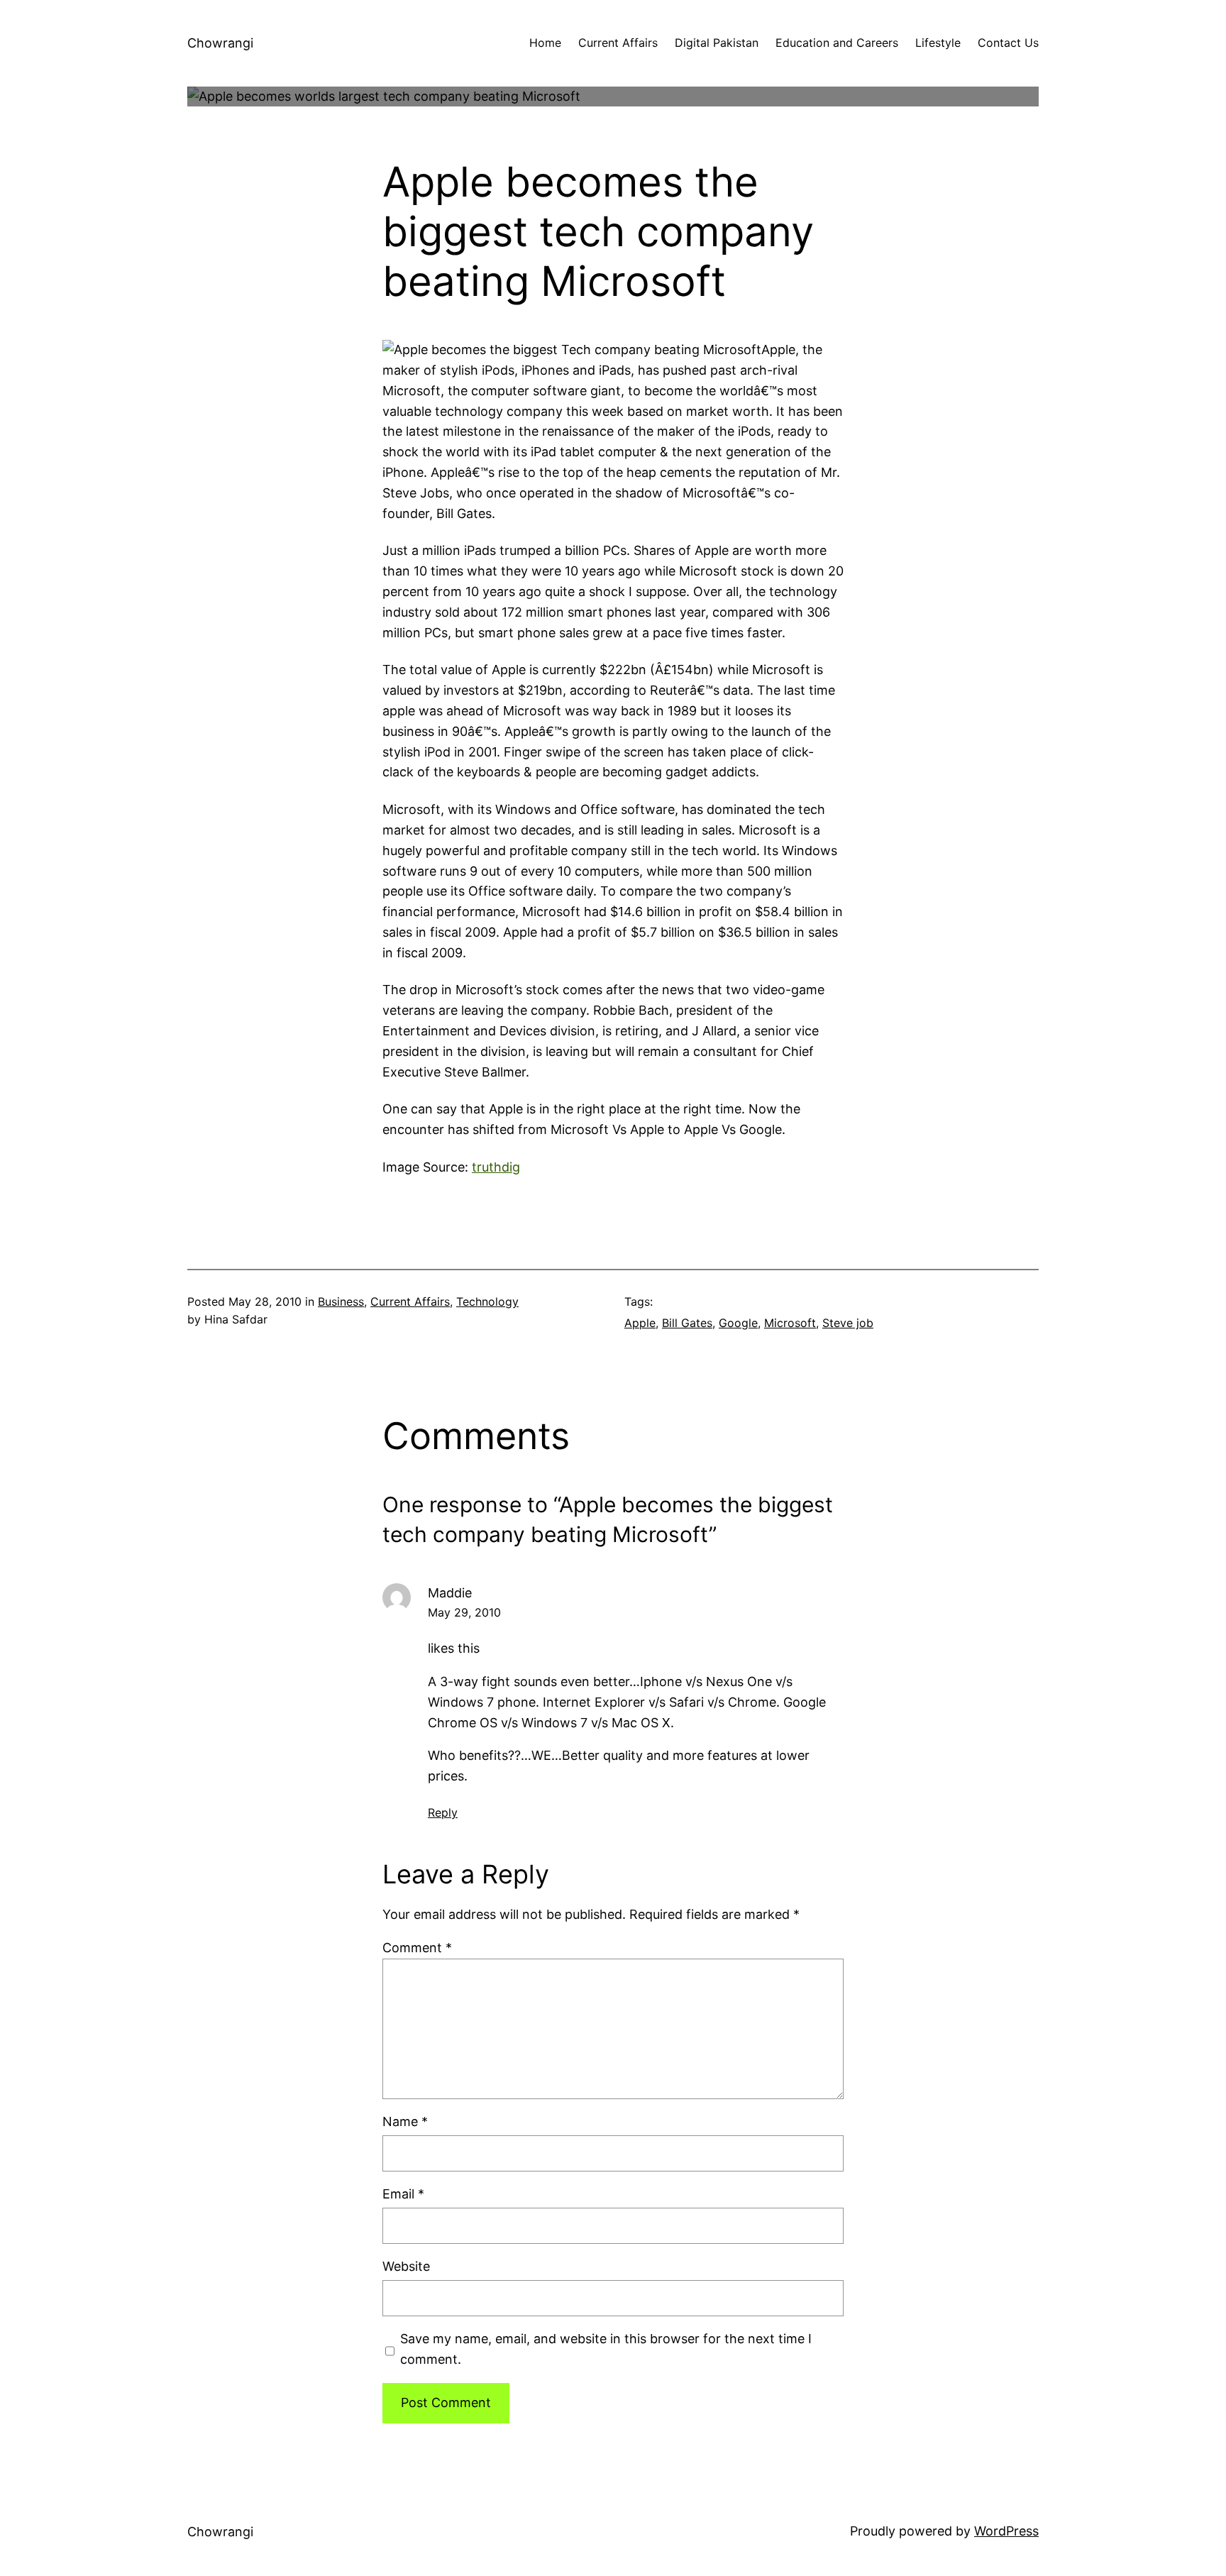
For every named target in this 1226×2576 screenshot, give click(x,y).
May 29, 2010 (464, 1612)
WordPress (1006, 2531)
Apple (640, 1323)
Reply (443, 1812)
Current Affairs (410, 1301)
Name (405, 2121)
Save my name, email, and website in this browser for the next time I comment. (606, 2349)
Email (403, 2194)
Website (406, 2266)
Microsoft (790, 1323)
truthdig (496, 1167)
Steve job (848, 1323)
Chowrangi (220, 43)
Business (341, 1301)
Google (738, 1323)
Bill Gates (687, 1323)
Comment (417, 1948)
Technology (487, 1301)
